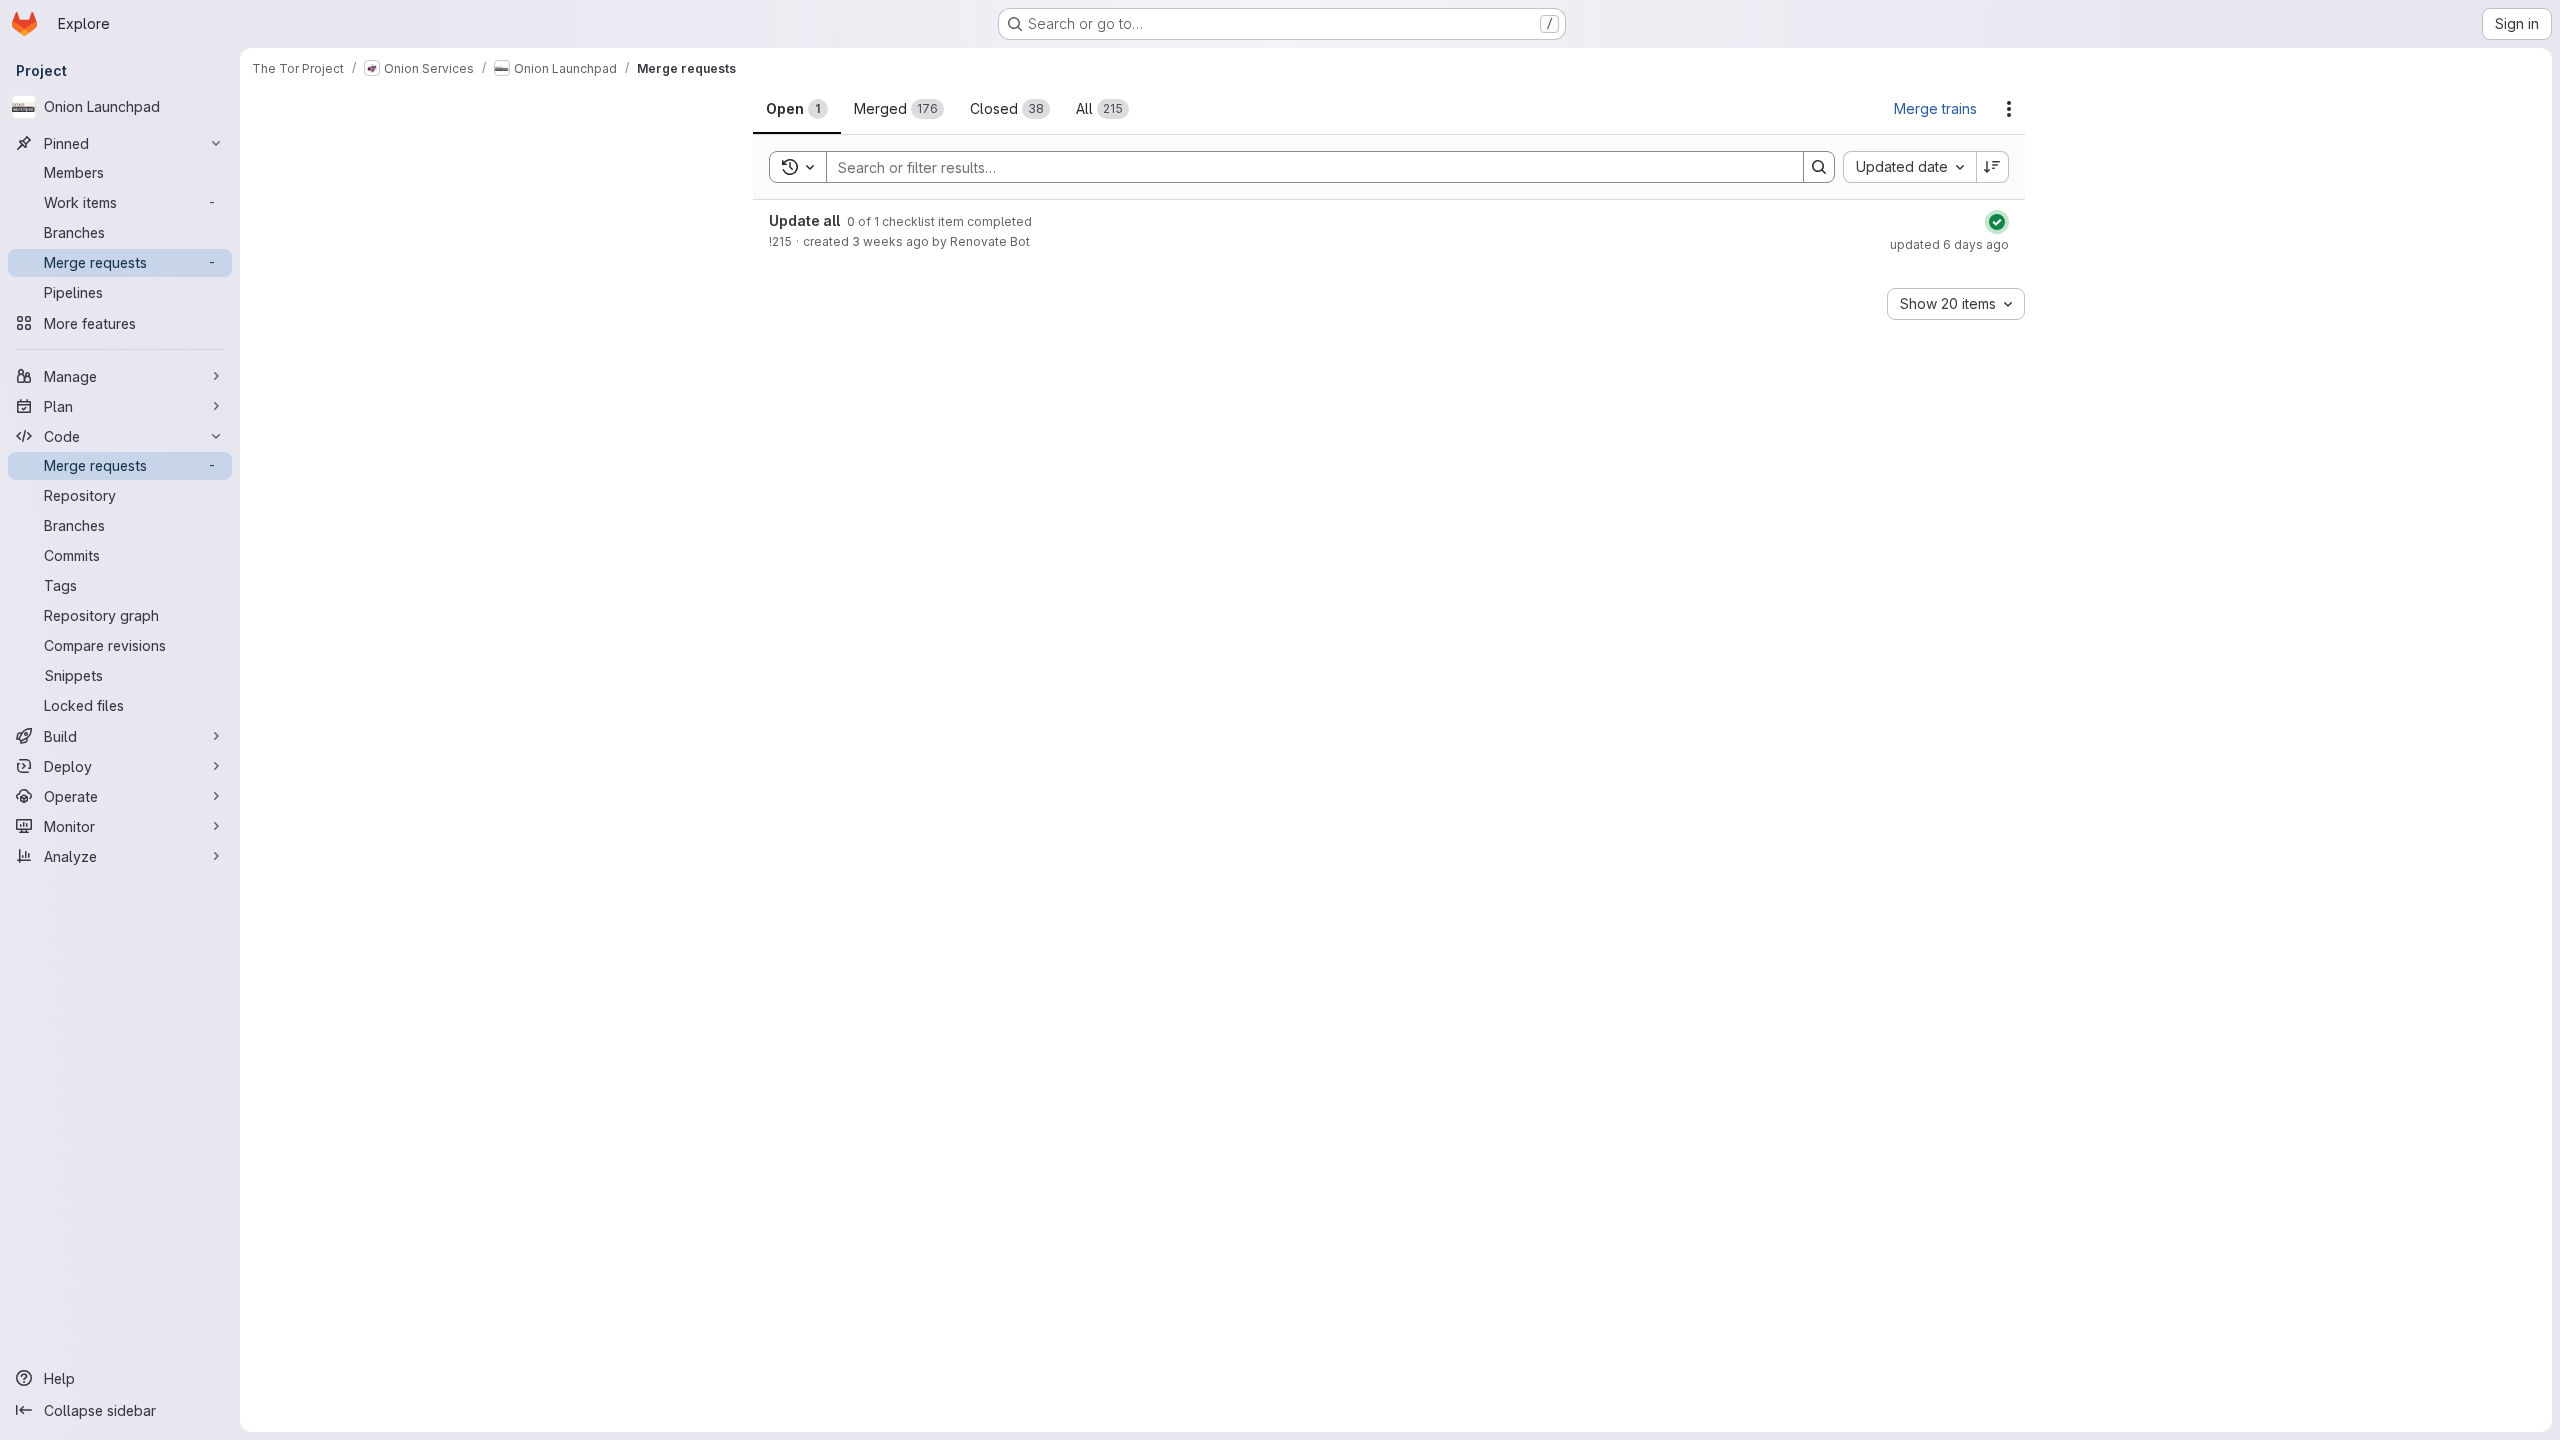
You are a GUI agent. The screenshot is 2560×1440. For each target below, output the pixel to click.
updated (1949, 244)
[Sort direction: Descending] (1993, 167)
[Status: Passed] (1997, 222)
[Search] (1819, 167)
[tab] (797, 109)
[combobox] (1909, 167)
